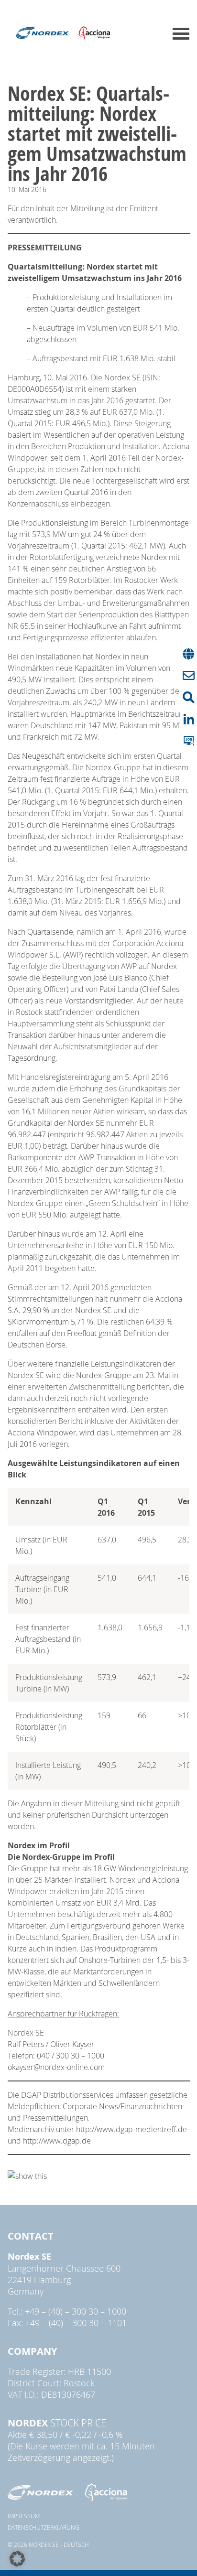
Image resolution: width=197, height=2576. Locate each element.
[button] (17, 2559)
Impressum (24, 2516)
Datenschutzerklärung (44, 2527)
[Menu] (181, 34)
